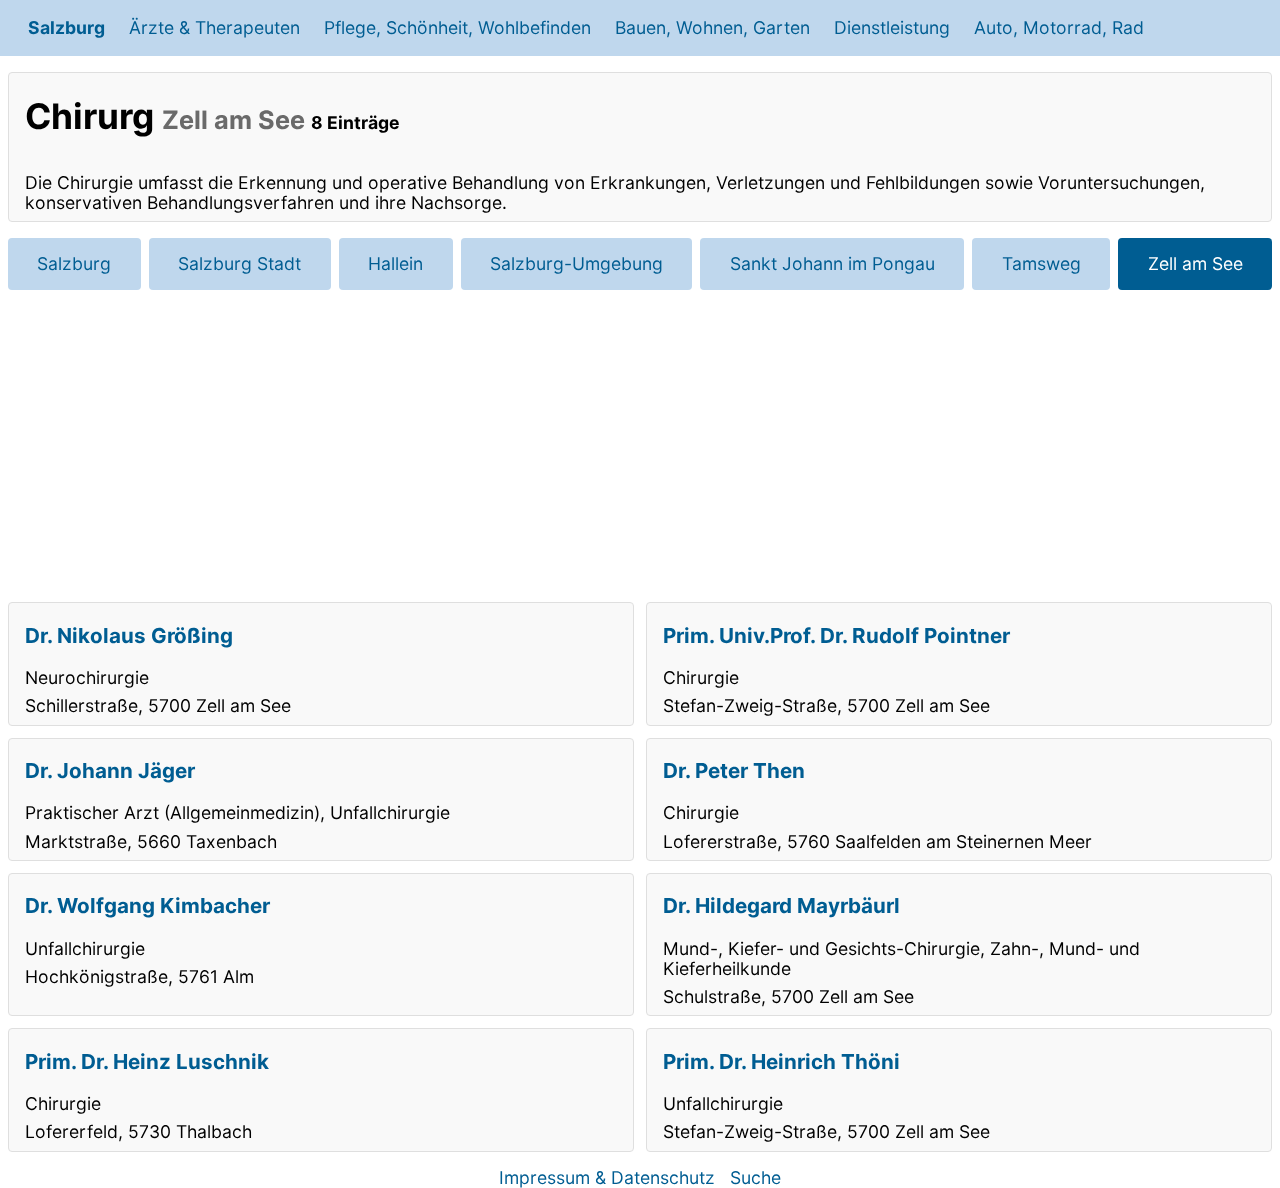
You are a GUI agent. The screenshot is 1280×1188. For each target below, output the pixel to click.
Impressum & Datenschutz (607, 1177)
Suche (755, 1177)
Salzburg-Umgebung (576, 263)
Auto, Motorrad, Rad (1059, 27)
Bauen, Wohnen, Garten (712, 27)
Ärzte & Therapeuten (214, 27)
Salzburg (66, 27)
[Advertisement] (640, 446)
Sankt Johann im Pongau (832, 263)
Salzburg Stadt (239, 263)
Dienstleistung (892, 27)
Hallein (395, 263)
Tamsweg (1041, 263)
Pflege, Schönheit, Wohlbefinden (457, 27)
